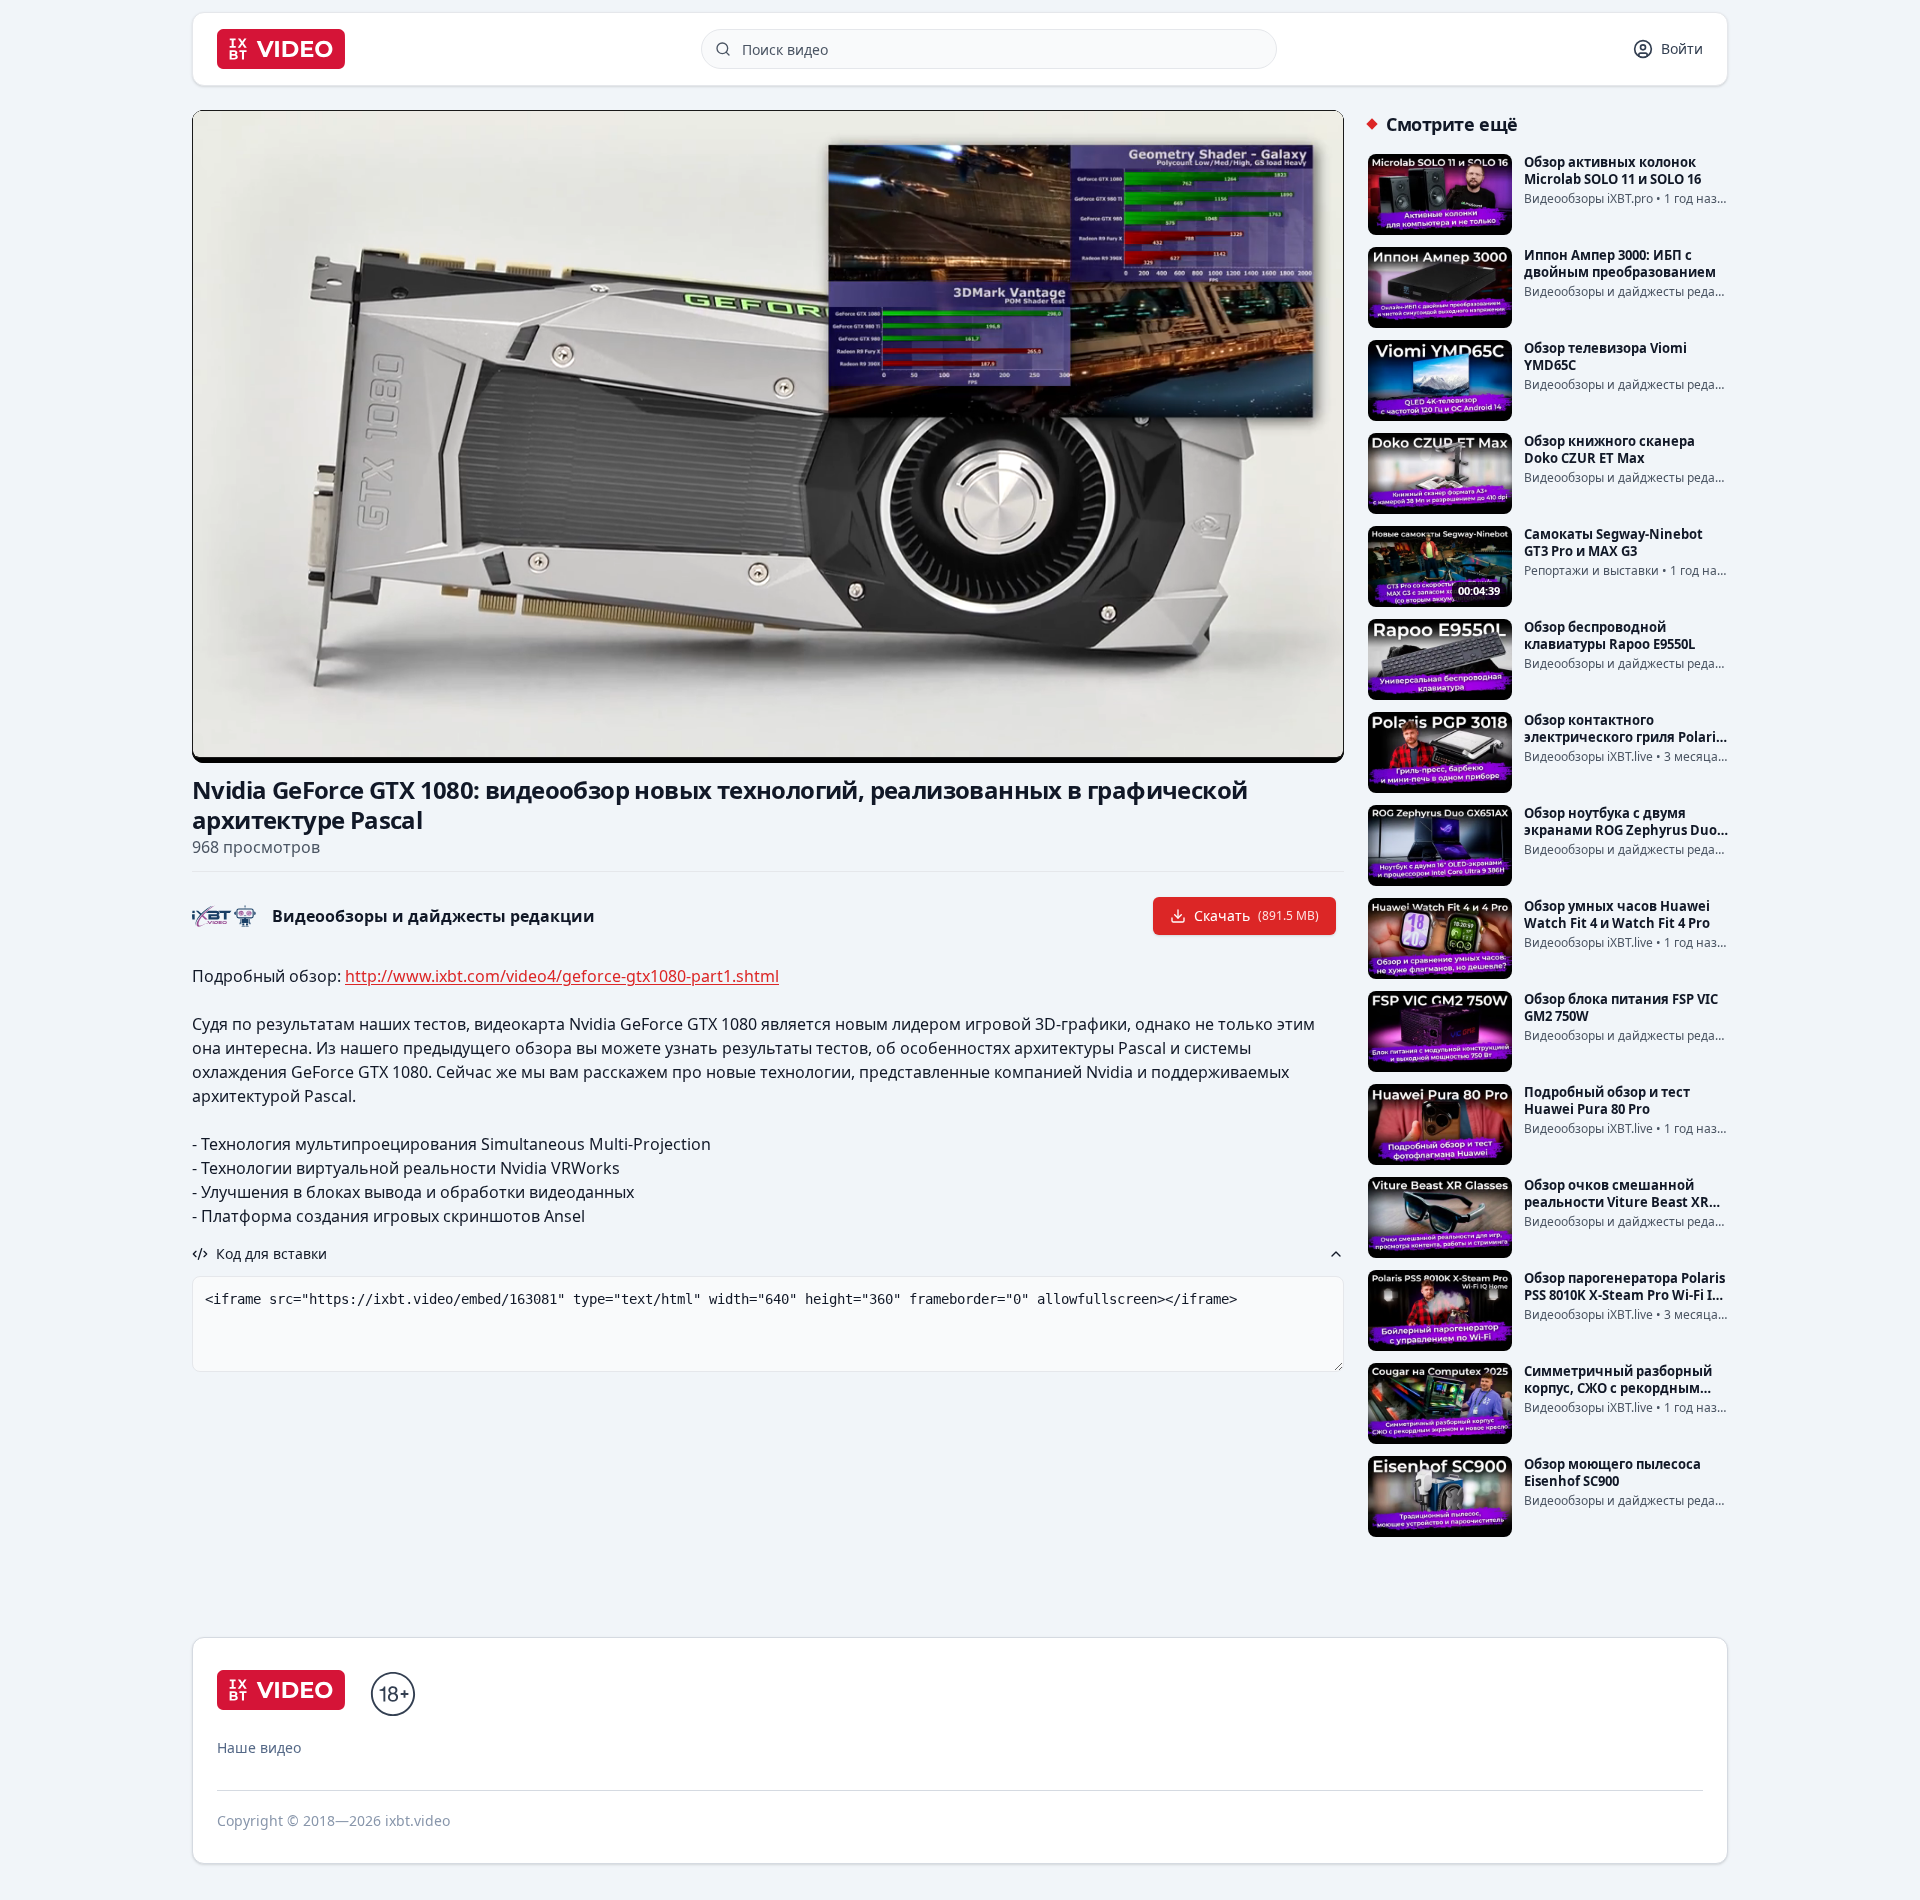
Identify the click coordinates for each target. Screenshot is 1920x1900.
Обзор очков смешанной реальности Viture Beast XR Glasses (1616, 1202)
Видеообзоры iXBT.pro (1588, 198)
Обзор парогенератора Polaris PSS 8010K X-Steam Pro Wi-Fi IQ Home (1624, 1295)
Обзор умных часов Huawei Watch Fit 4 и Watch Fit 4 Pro (1617, 914)
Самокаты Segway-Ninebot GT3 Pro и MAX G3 (1613, 542)
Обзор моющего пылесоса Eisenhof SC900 (1612, 1472)
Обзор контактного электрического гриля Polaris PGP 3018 (1623, 737)
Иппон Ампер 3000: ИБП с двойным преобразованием (1620, 263)
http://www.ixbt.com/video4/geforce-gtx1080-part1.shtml (562, 976)
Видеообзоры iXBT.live (1588, 756)
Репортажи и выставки (1591, 570)
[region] (768, 434)
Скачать (1256, 915)
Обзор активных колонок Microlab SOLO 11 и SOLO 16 (1612, 170)
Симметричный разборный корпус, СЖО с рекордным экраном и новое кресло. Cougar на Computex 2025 (1618, 1396)
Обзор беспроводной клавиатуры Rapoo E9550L (1609, 635)
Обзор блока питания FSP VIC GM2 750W (1621, 1007)
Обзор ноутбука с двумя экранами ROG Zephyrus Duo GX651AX (1620, 830)
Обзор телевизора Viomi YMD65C (1605, 356)
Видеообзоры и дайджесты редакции (433, 916)
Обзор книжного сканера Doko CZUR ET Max (1609, 449)
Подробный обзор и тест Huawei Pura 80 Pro (1607, 1100)
